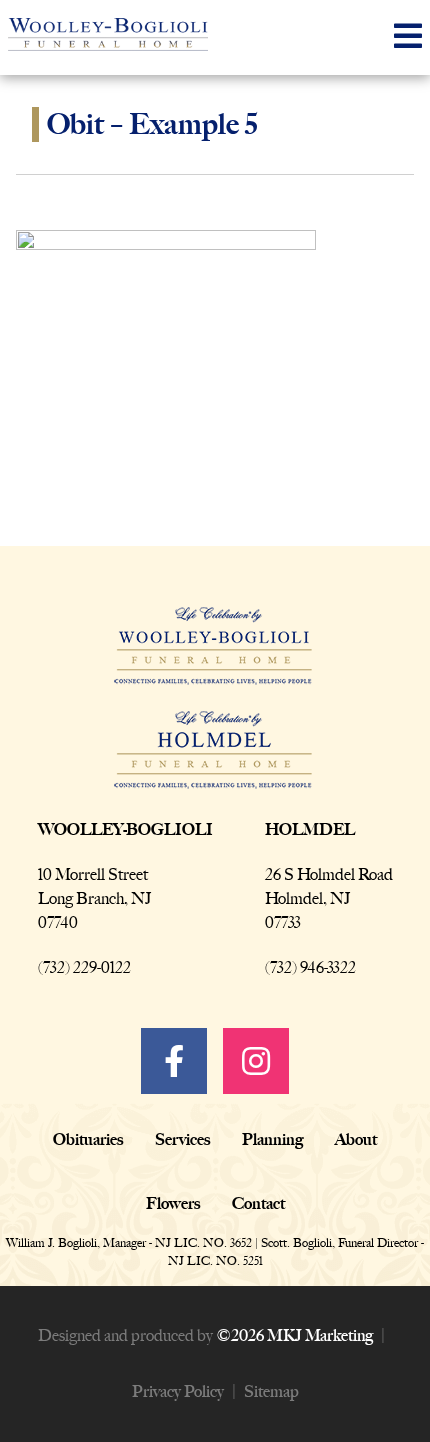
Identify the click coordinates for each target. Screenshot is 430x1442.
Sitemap (271, 1391)
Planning (272, 1139)
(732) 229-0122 (84, 967)
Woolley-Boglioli (125, 829)
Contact (258, 1203)
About (356, 1139)
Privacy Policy (178, 1391)
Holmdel (310, 829)
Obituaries (88, 1139)
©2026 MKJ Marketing (294, 1335)
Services (182, 1139)
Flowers (173, 1203)
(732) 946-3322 (310, 967)
